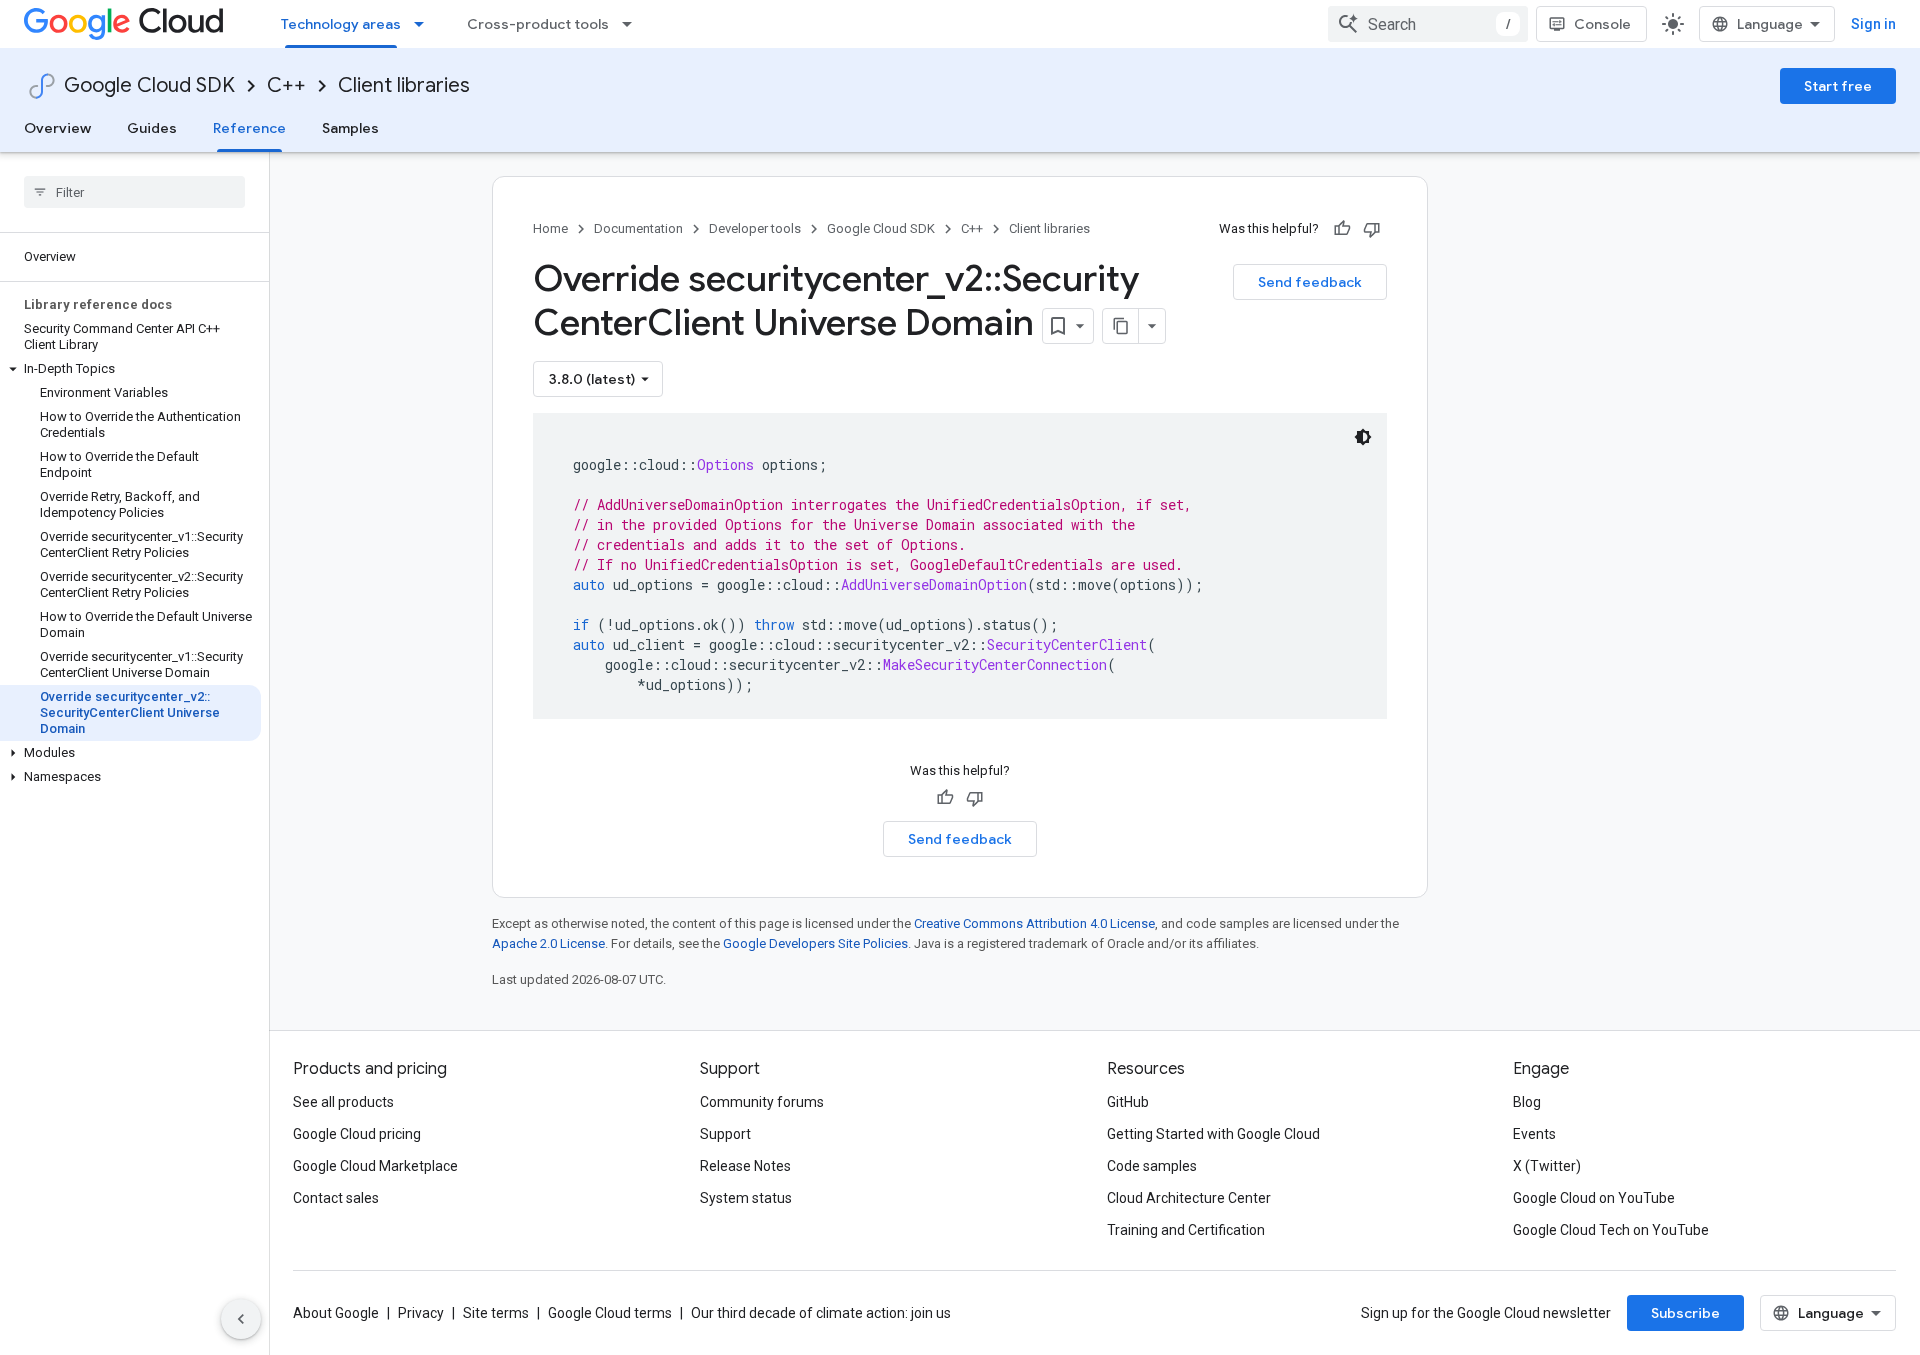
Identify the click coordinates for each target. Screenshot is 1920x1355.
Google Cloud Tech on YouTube (1611, 1230)
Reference (249, 128)
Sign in (1873, 24)
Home (550, 228)
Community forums (762, 1102)
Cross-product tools (538, 24)
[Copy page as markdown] (1121, 326)
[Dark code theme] (1363, 437)
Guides (152, 128)
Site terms (496, 1313)
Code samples (1152, 1166)
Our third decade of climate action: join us (821, 1313)
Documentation (638, 228)
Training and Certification (1186, 1230)
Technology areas (341, 24)
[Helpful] (1342, 229)
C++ (286, 85)
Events (1534, 1134)
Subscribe (1685, 1313)
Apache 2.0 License (548, 943)
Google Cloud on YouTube (1594, 1198)
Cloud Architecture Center (1189, 1198)
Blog (1527, 1102)
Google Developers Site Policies (815, 943)
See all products (343, 1102)
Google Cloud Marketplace (375, 1166)
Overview (57, 128)
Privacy (421, 1313)
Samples (350, 128)
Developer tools (755, 228)
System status (746, 1198)
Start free (1838, 86)
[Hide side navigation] (241, 1319)
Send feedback (1310, 282)
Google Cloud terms (610, 1313)
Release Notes (745, 1166)
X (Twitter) (1547, 1166)
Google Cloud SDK (149, 85)
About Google (336, 1313)
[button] (130, 369)
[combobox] (1428, 24)
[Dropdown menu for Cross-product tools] (633, 24)
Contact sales (336, 1198)
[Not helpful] (1372, 229)
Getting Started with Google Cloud (1213, 1134)
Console (1602, 24)
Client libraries (404, 85)
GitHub (1128, 1102)
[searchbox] (134, 192)
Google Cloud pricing (357, 1134)
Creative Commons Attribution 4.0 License (1034, 923)
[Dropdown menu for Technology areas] (425, 24)
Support (725, 1134)
